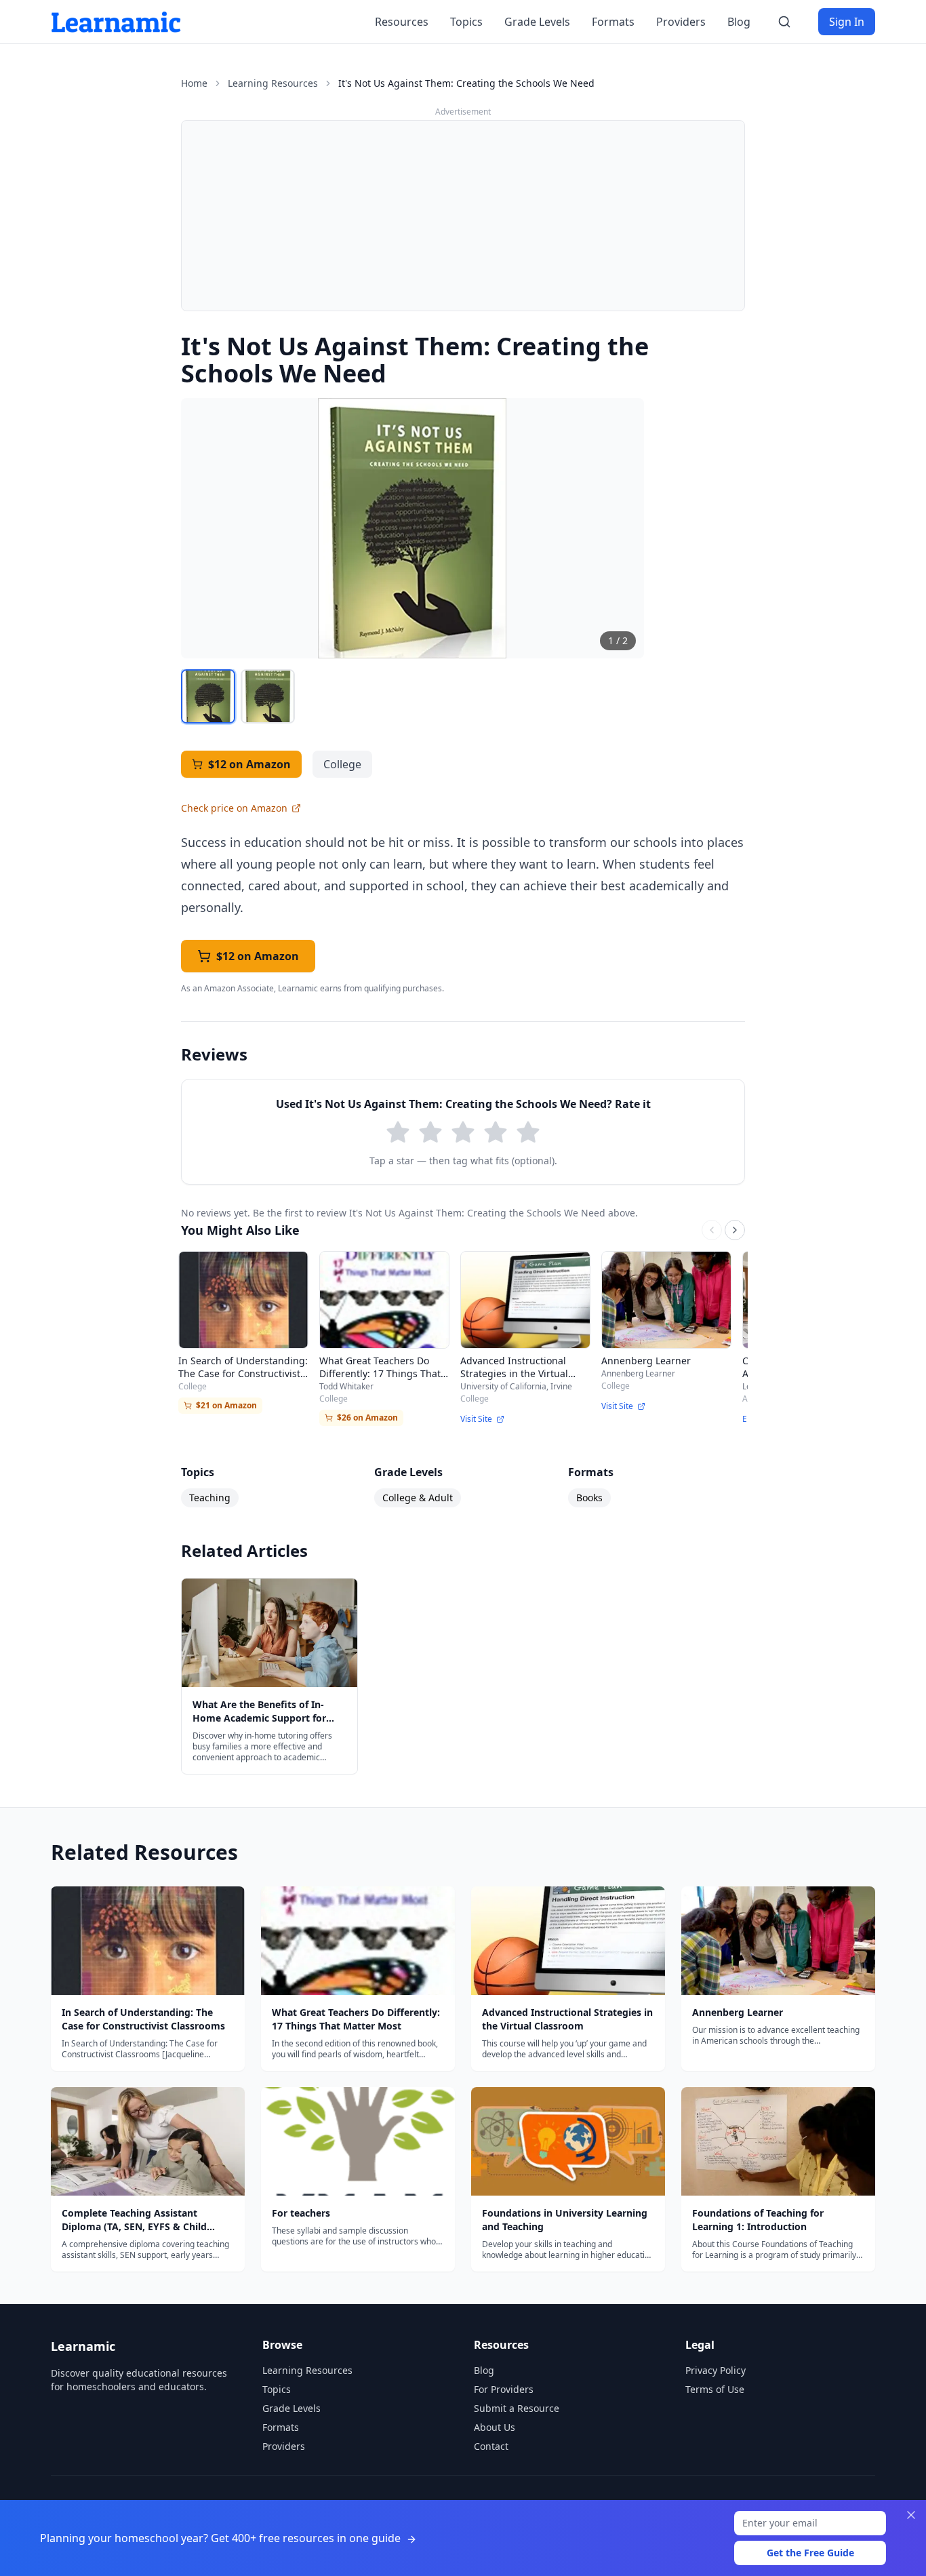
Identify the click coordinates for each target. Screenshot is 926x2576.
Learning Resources (273, 83)
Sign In (847, 22)
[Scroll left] (712, 1230)
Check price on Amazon (234, 808)
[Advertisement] (463, 216)
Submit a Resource (517, 2408)
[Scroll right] (735, 1230)
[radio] (398, 1132)
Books (589, 1498)
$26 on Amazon (367, 1418)
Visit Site (476, 1419)
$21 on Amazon (226, 1405)
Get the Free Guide (810, 2553)
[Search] (784, 22)
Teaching (210, 1498)
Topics (466, 22)
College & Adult (418, 1498)
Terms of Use (715, 2389)
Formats (613, 22)
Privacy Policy (716, 2370)
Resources (402, 22)
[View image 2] (268, 696)
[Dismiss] (911, 2515)
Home (194, 83)
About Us (495, 2427)
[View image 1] (208, 696)
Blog (739, 22)
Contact (491, 2446)
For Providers (504, 2389)
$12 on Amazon (249, 764)
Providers (681, 22)
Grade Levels (537, 22)
